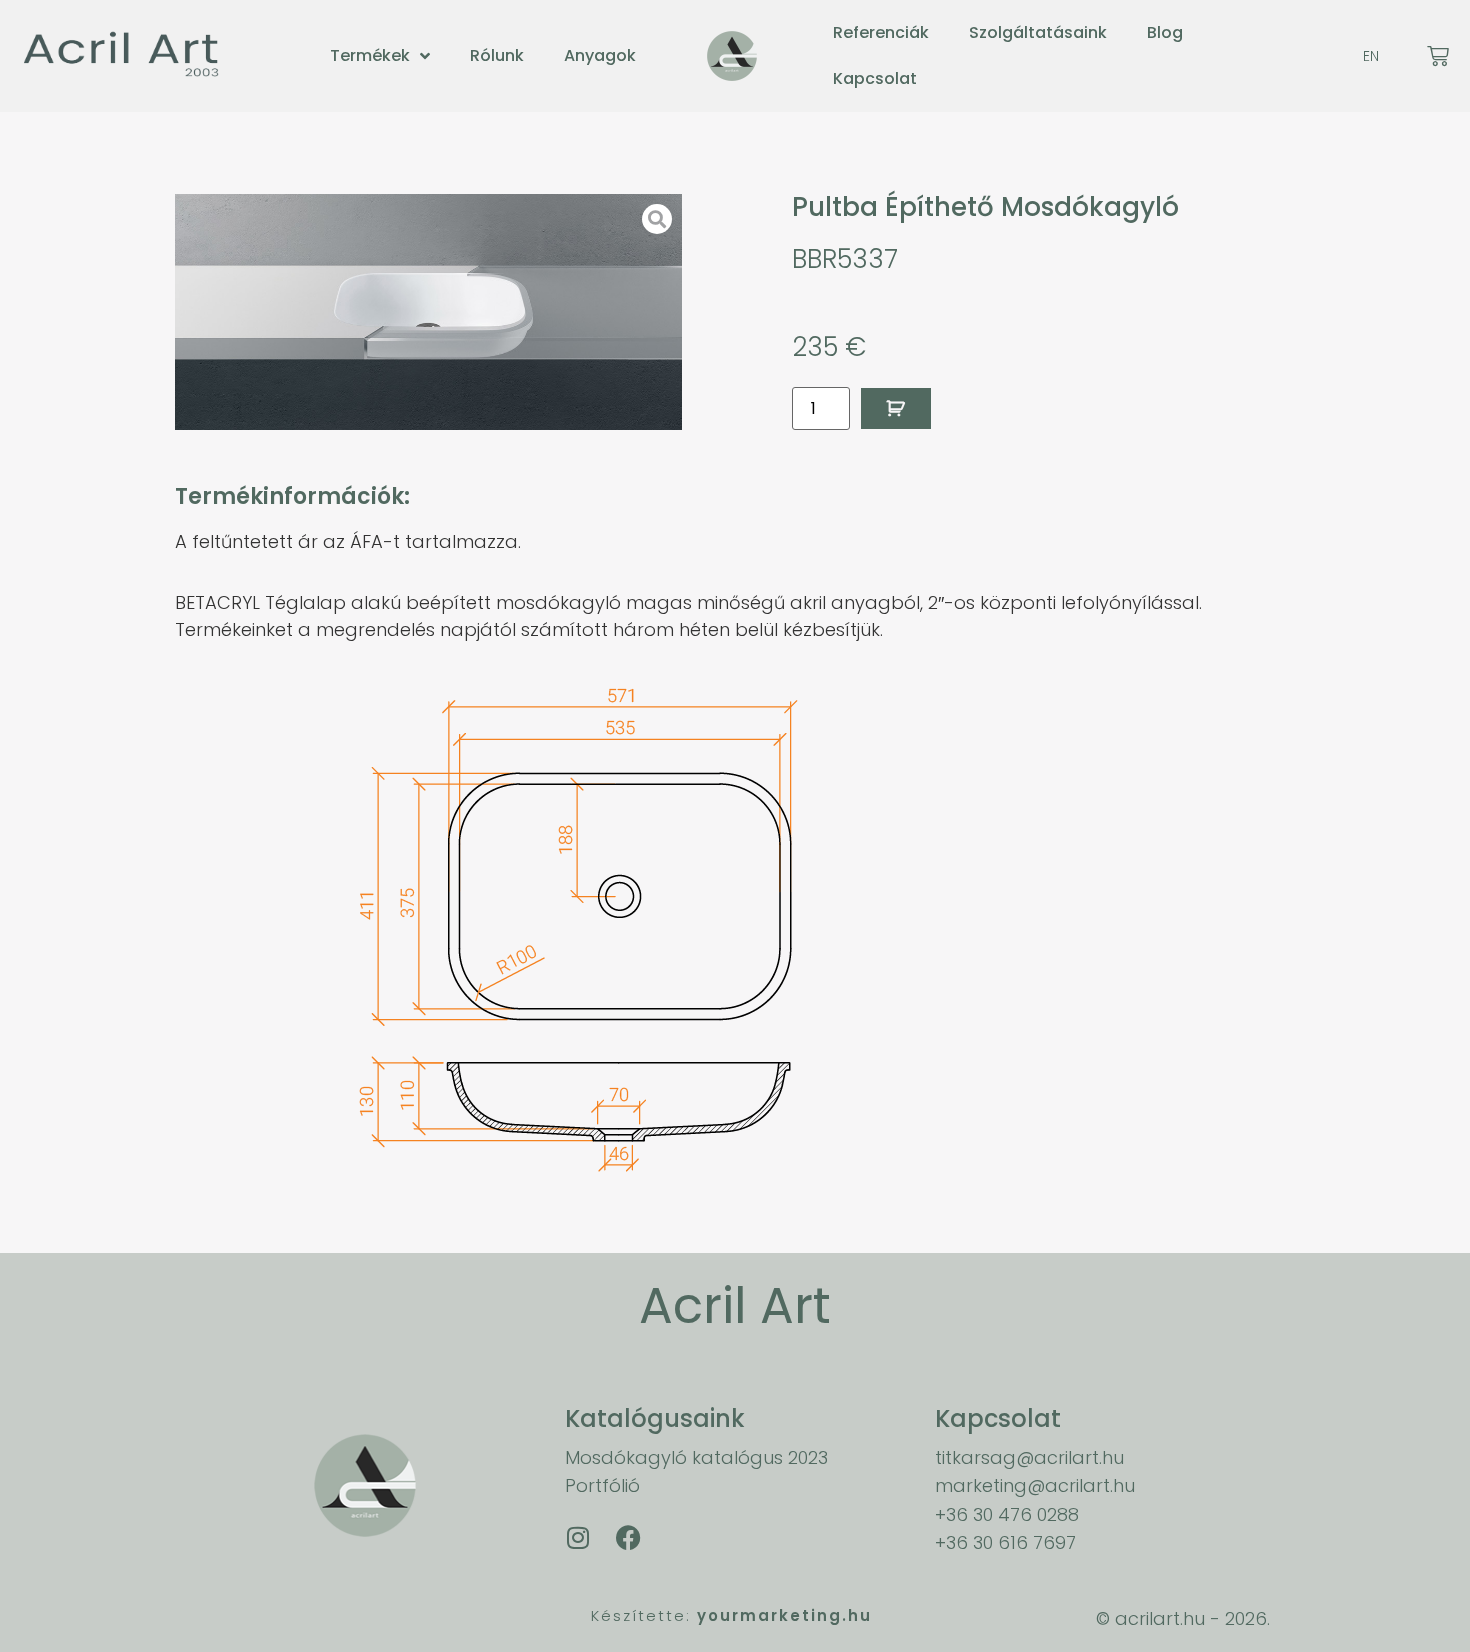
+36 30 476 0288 (1007, 1514)
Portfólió (602, 1485)
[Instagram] (578, 1538)
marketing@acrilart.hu (1035, 1485)
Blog (1165, 32)
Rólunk (497, 55)
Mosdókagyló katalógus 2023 (696, 1457)
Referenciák (881, 32)
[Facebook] (628, 1538)
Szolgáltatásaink (1038, 32)
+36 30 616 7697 (1005, 1542)
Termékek (370, 55)
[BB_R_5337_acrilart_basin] (428, 312)
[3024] (896, 408)
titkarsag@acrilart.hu (1029, 1457)
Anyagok (600, 55)
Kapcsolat (875, 78)
